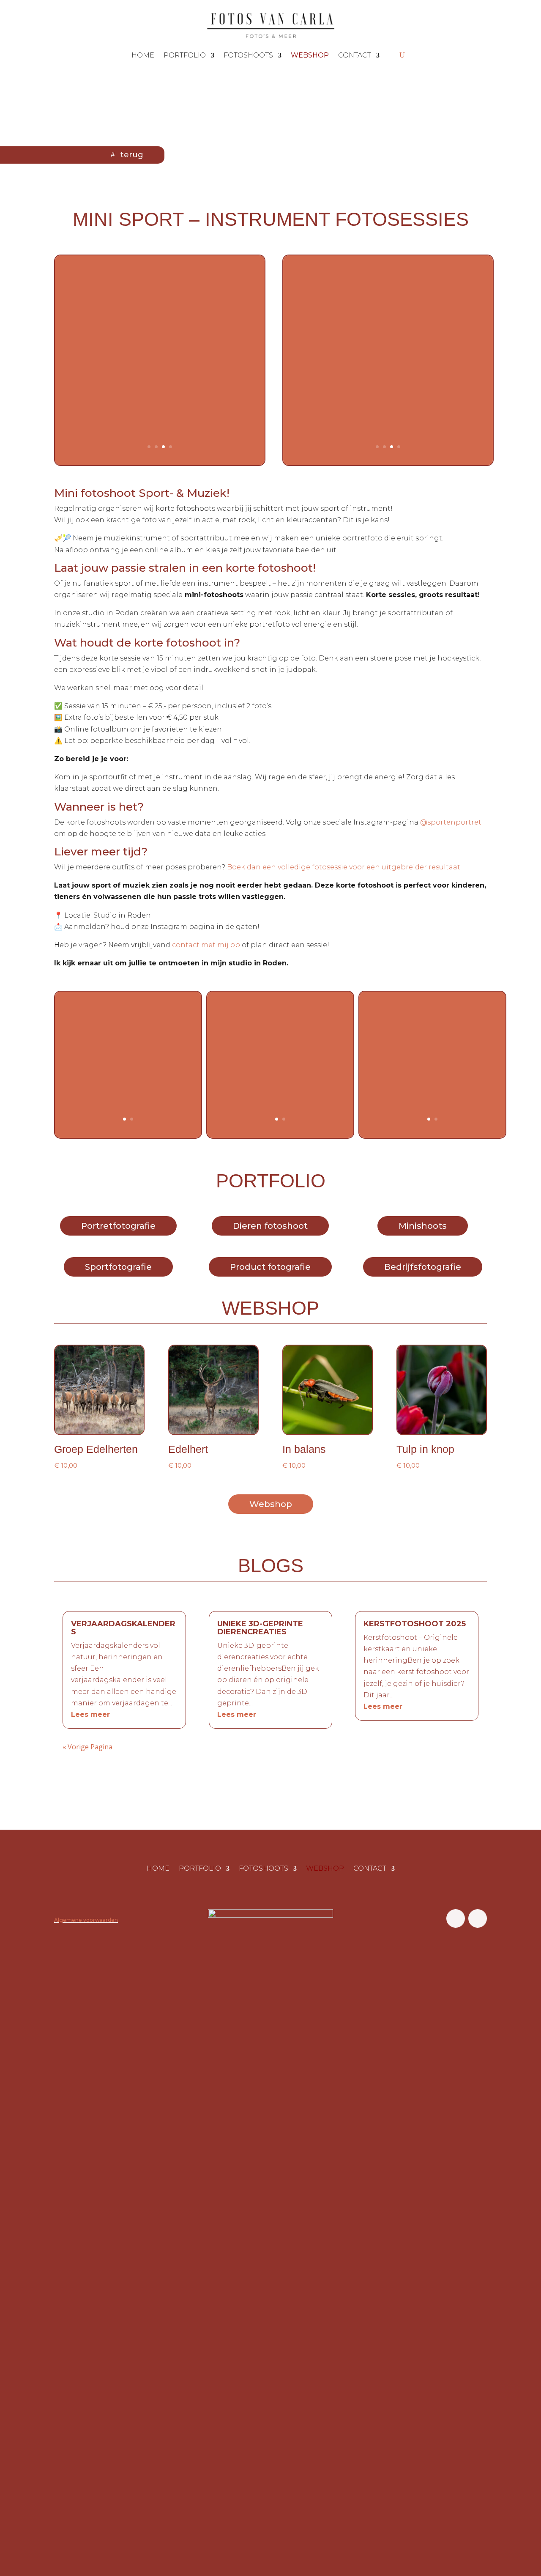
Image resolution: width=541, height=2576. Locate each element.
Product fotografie (270, 1267)
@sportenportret (451, 822)
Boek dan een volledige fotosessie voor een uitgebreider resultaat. (343, 867)
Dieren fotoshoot (270, 1226)
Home (143, 55)
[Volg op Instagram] (478, 1918)
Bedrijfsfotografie (423, 1267)
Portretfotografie (118, 1226)
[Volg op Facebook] (456, 1918)
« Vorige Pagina (87, 1747)
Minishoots (423, 1226)
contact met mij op (206, 945)
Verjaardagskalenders (123, 1628)
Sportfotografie (118, 1267)
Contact (355, 55)
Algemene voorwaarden (86, 1920)
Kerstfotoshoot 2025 (415, 1624)
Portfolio (185, 55)
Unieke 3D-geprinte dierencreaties (260, 1628)
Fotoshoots (248, 55)
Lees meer (90, 1714)
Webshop (271, 1504)
